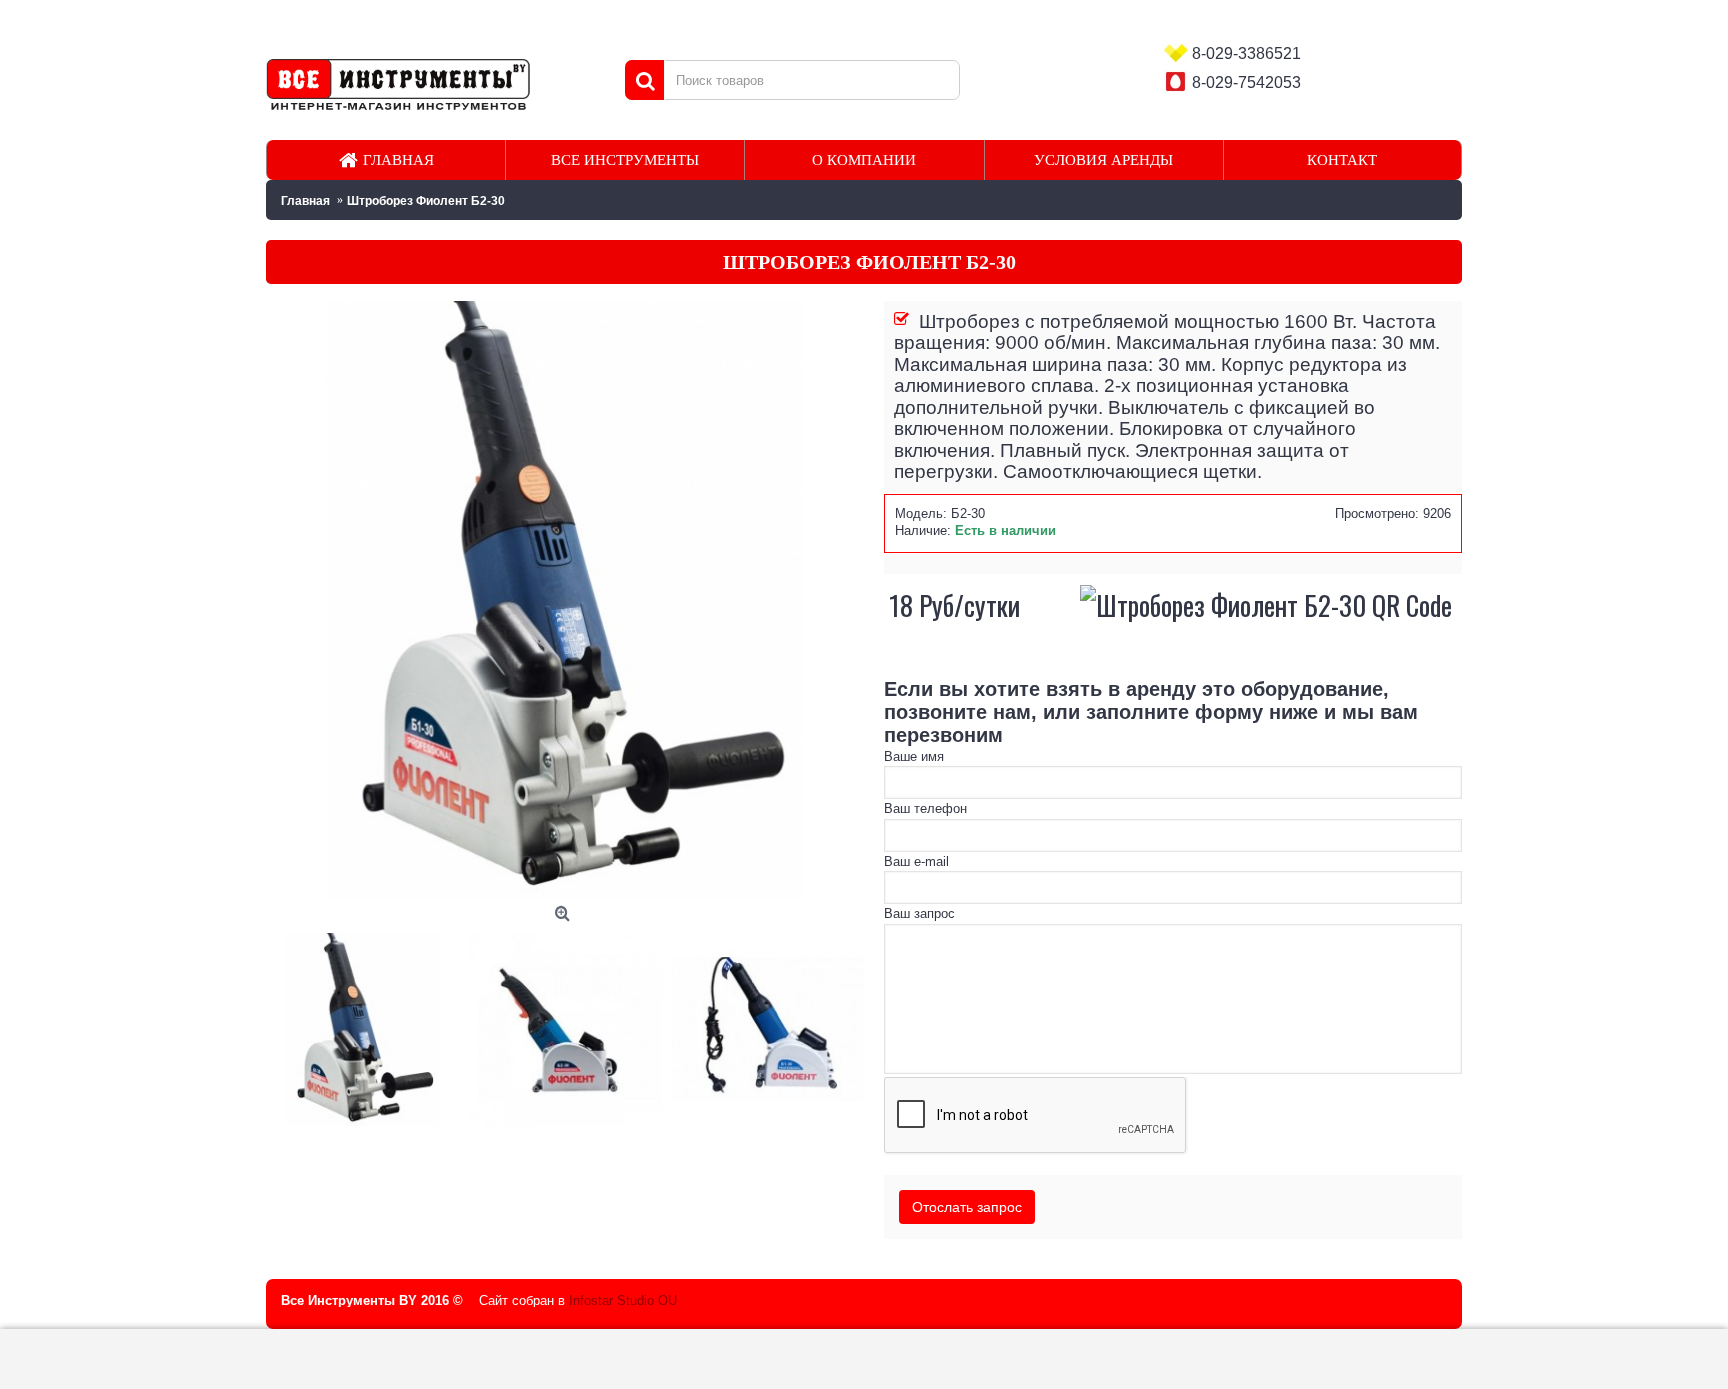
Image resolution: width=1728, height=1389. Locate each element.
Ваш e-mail (916, 861)
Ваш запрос (919, 913)
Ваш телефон (925, 808)
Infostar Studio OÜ (623, 1300)
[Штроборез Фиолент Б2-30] (367, 1024)
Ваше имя (914, 756)
